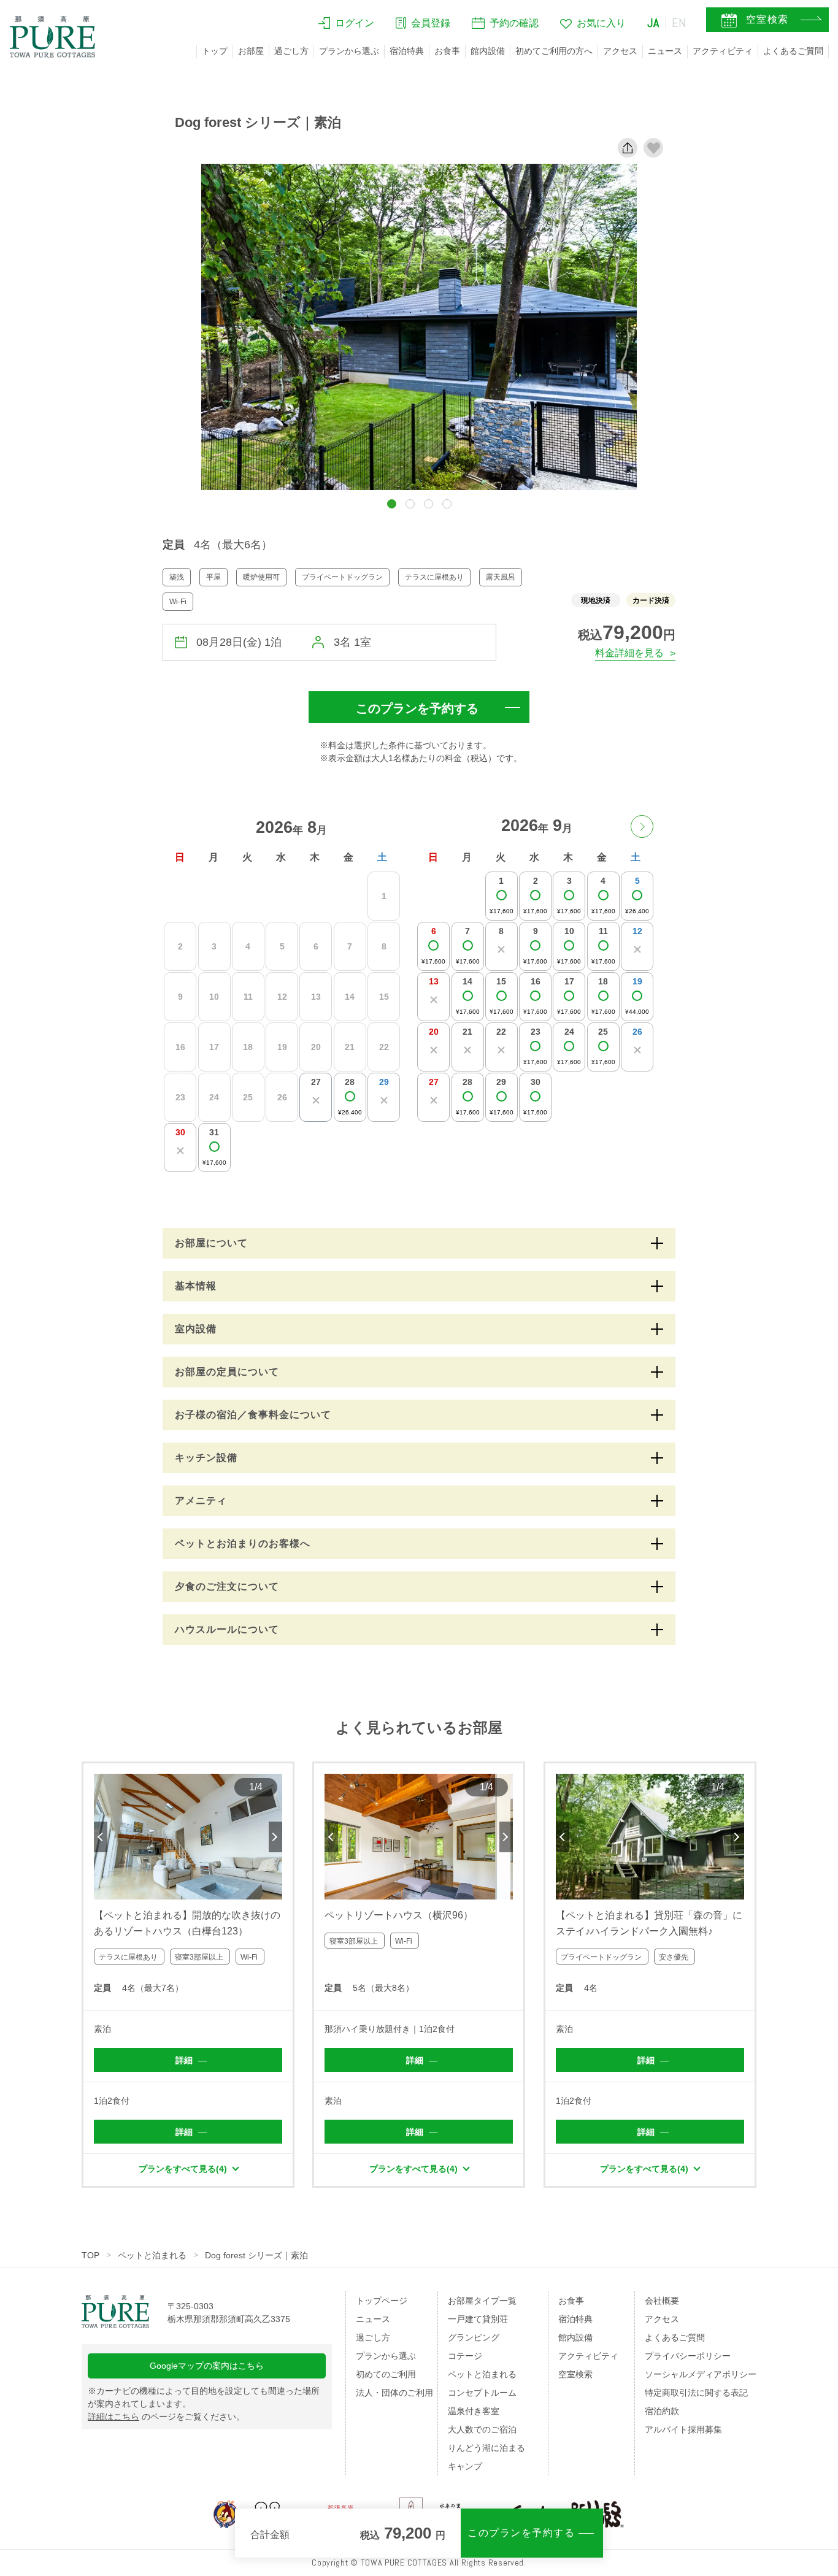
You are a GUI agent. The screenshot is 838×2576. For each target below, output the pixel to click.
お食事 (447, 51)
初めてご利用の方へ (554, 51)
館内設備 (488, 51)
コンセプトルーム (482, 2393)
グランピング (474, 2337)
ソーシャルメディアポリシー (701, 2374)
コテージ (465, 2356)
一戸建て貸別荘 (478, 2319)
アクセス (620, 51)
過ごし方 (291, 51)
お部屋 (251, 51)
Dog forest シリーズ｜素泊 (256, 2255)
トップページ (382, 2301)
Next (275, 1837)
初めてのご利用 (386, 2374)
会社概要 (662, 2301)
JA (653, 23)
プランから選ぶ (349, 51)
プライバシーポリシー (688, 2356)
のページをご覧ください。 (166, 2417)
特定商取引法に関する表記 (696, 2393)
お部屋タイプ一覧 (482, 2301)
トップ (215, 51)
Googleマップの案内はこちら (207, 2366)
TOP (90, 2255)
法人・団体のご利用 (394, 2393)
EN (679, 23)
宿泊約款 (662, 2411)
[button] (392, 504)
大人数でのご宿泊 (482, 2429)
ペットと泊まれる (152, 2255)
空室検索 (575, 2374)
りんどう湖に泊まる (486, 2448)
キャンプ (465, 2466)
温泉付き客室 (474, 2411)
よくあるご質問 (793, 51)
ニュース (665, 51)
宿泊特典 (407, 51)
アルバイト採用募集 (683, 2429)
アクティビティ (723, 51)
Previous (101, 1837)
